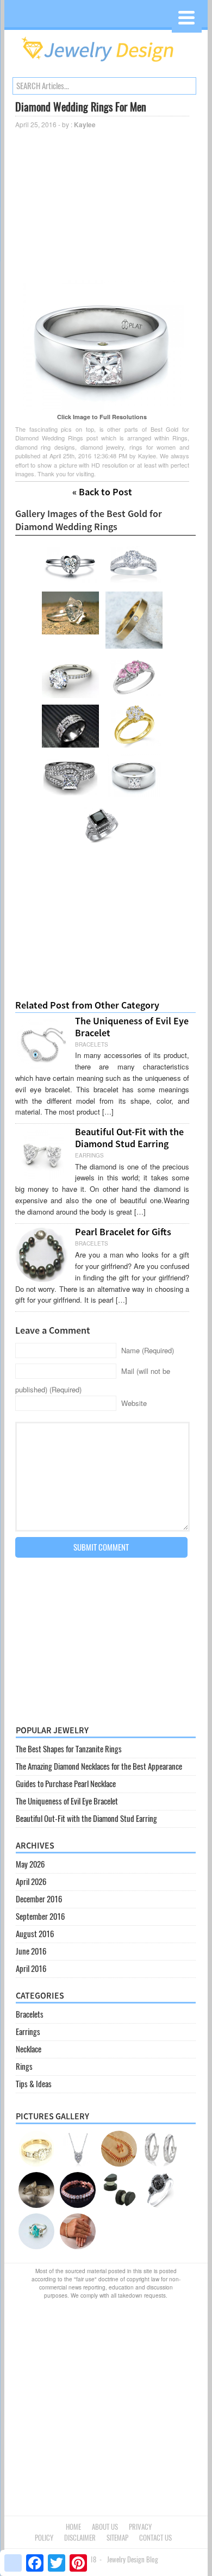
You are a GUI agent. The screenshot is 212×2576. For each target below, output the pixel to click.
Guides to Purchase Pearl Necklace (66, 1784)
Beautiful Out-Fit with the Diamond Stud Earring (129, 1138)
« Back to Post (102, 492)
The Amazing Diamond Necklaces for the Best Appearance (99, 1766)
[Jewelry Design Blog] (106, 65)
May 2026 (30, 1864)
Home (73, 2527)
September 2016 (40, 1917)
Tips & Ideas (34, 2084)
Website (134, 1403)
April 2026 (31, 1882)
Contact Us (155, 2538)
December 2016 (39, 1899)
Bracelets (30, 2014)
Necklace (29, 2049)
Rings (24, 2067)
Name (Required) (148, 1350)
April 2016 (31, 1969)
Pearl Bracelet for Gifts (123, 1232)
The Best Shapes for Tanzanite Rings (69, 1749)
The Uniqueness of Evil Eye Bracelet (132, 1027)
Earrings (28, 2032)
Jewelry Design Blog (133, 2559)
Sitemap (117, 2538)
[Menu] (187, 18)
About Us (105, 2527)
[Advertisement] (102, 204)
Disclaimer (80, 2538)
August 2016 (35, 1934)
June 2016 (31, 1951)
